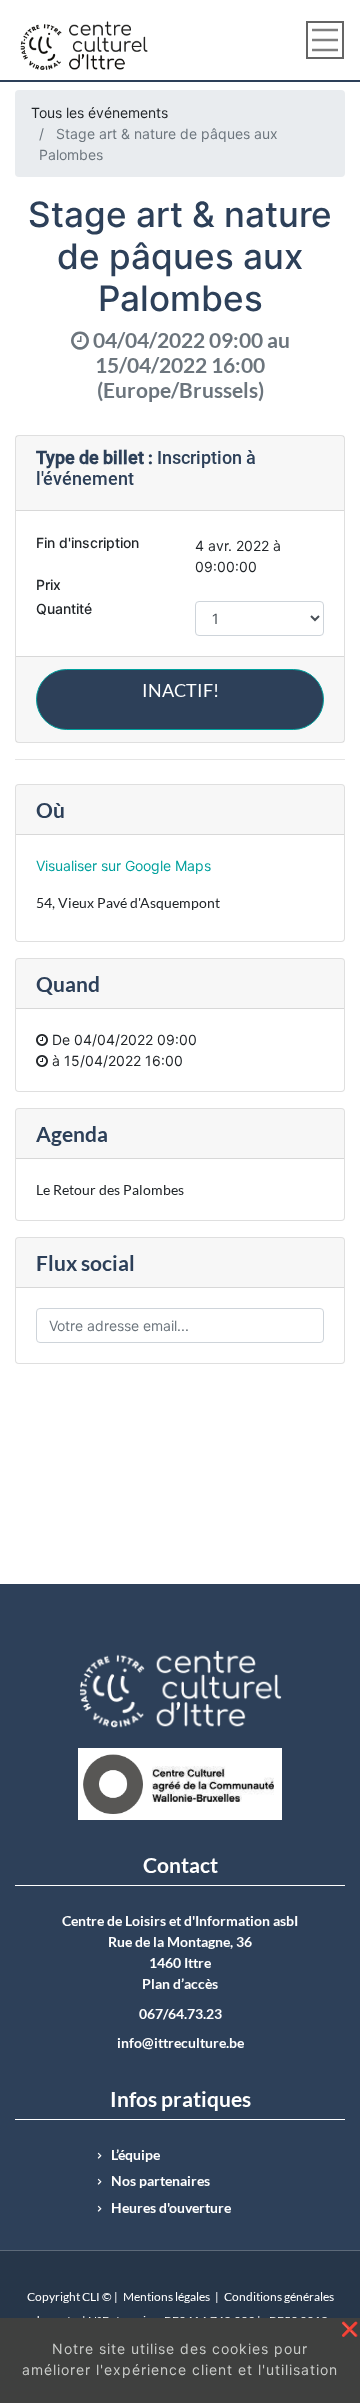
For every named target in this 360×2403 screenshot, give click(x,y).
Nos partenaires (160, 2181)
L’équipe (135, 2155)
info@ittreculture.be (180, 2043)
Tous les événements (99, 112)
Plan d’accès (180, 1984)
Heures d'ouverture (171, 2208)
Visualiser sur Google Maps (123, 865)
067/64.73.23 (180, 2014)
